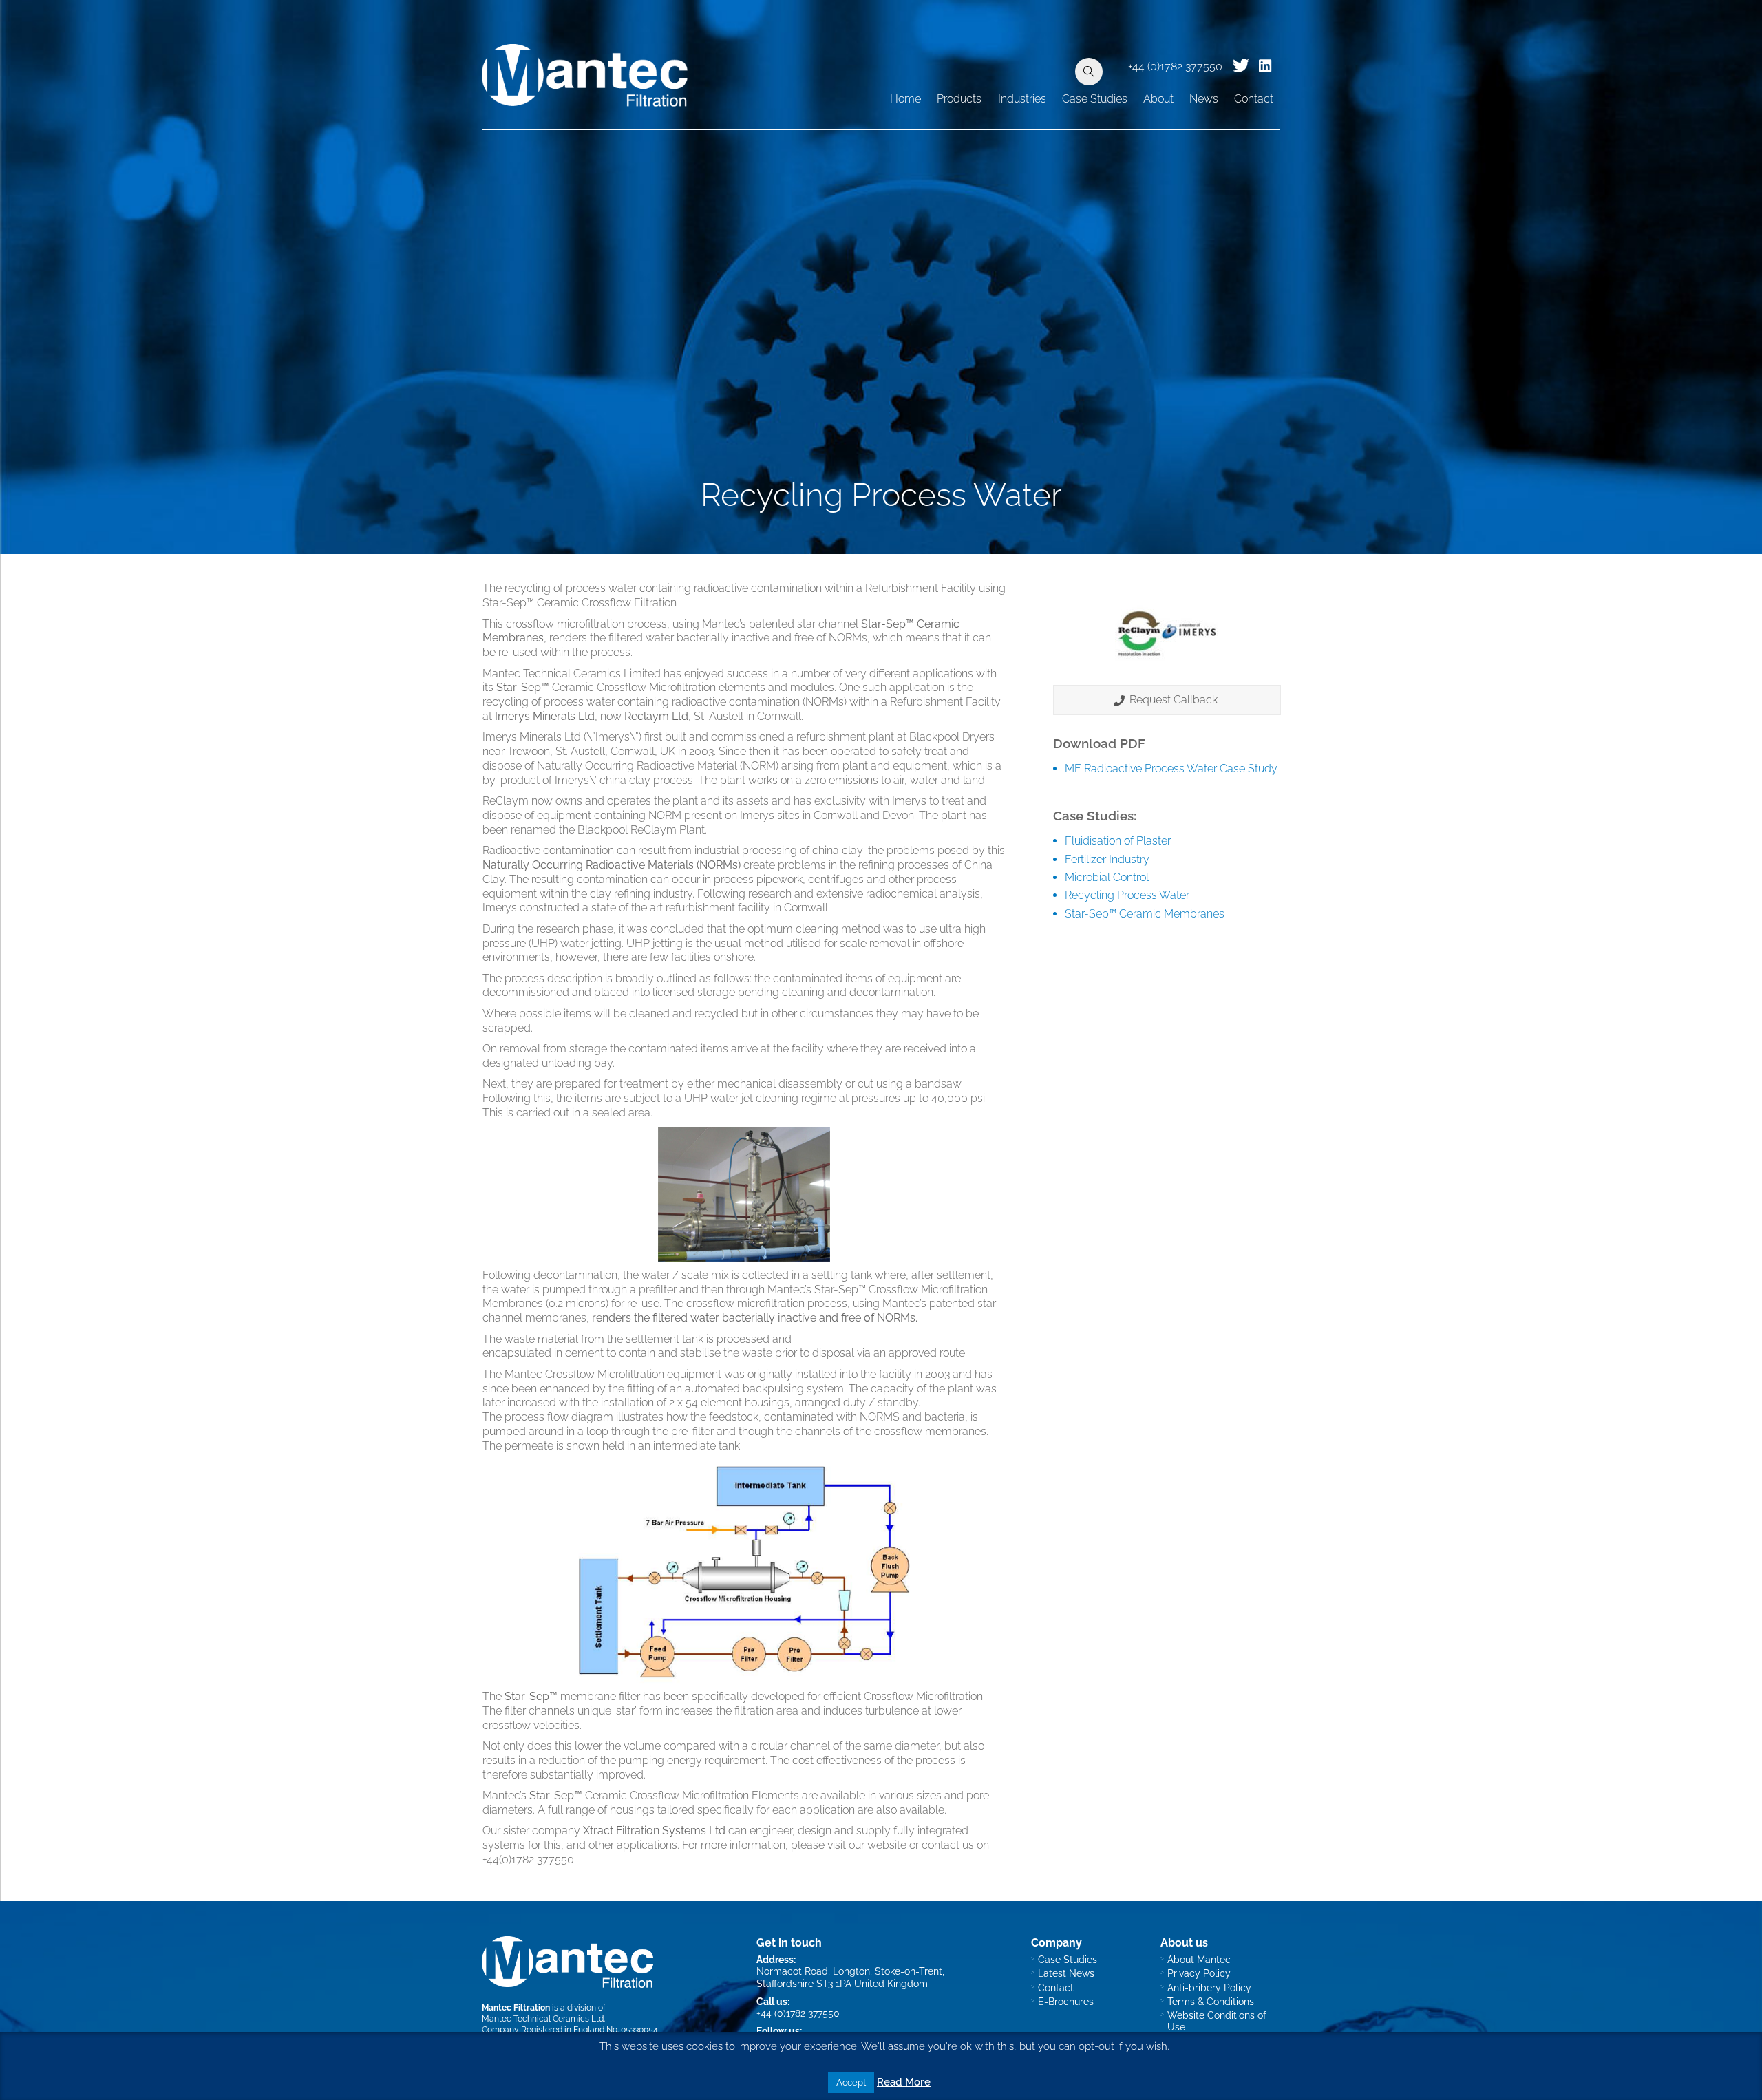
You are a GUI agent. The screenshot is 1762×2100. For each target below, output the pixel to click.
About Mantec (1199, 1959)
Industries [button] (1022, 99)
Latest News (1066, 1973)
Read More (904, 2082)
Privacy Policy (1199, 1973)
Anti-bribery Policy (1209, 1987)
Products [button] (959, 99)
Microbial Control (1107, 877)
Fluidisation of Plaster (1118, 841)
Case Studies (1095, 99)
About (1158, 99)
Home (905, 99)
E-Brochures (1066, 2001)
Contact (1254, 99)
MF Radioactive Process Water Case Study (1171, 768)
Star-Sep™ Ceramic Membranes (1145, 914)
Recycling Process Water (1127, 895)
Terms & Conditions (1211, 2001)
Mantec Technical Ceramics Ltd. (543, 2018)
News (1204, 99)
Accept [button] (851, 2082)
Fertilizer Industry (1107, 859)
